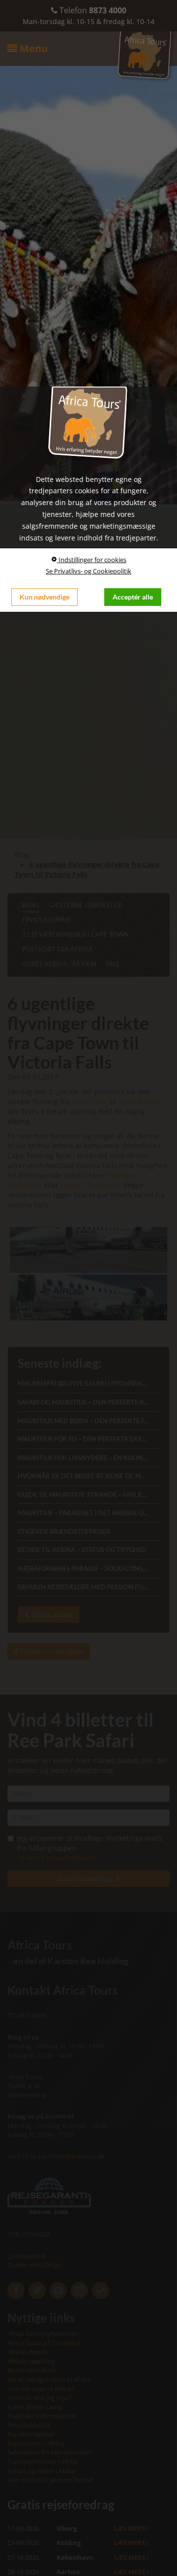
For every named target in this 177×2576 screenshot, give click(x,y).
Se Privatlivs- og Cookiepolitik (88, 571)
